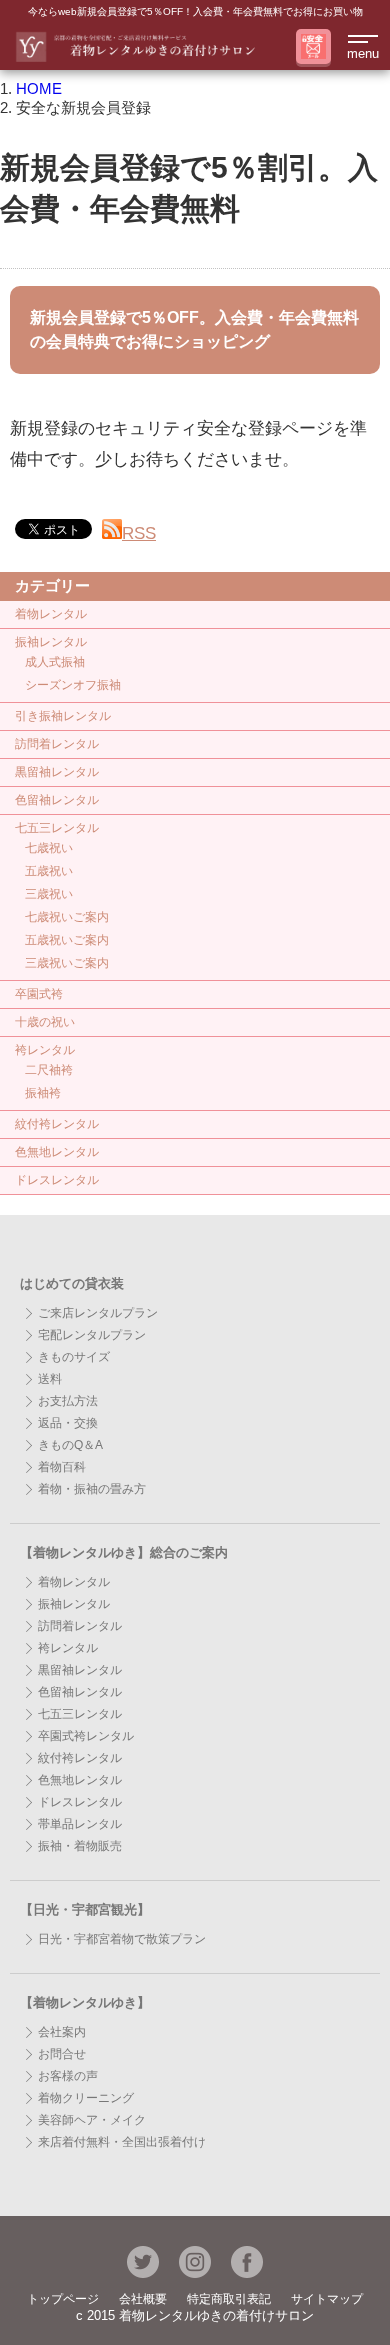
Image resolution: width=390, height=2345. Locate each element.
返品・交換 (68, 1423)
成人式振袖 (55, 662)
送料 (50, 1379)
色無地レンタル (57, 1152)
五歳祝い (49, 871)
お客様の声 (68, 2076)
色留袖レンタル (57, 800)
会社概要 (143, 2299)
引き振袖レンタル (63, 716)
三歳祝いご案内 (67, 963)
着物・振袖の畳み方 (92, 1489)
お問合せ (62, 2054)
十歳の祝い (45, 1022)
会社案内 (62, 2032)
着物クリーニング (86, 2098)
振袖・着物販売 (80, 1846)
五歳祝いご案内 (67, 940)
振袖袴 (43, 1093)
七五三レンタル (57, 828)
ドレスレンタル (57, 1180)
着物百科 (62, 1467)
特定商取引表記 (229, 2299)
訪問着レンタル (57, 744)
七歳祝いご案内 (67, 917)
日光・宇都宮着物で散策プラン (122, 1939)
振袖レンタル (51, 642)
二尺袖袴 (49, 1070)
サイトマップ (327, 2299)
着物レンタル (51, 614)
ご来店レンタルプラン (98, 1313)
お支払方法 (68, 1401)
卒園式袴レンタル (86, 1736)
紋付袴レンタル (57, 1124)
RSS (139, 533)
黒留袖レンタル (57, 772)
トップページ (63, 2299)
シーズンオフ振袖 (73, 685)
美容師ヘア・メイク (92, 2120)
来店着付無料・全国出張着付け (122, 2142)
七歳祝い (49, 848)
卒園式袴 (39, 994)
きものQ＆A (70, 1445)
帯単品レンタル (80, 1824)
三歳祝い (49, 894)
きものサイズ (74, 1357)
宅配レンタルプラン (92, 1335)
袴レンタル (45, 1050)
